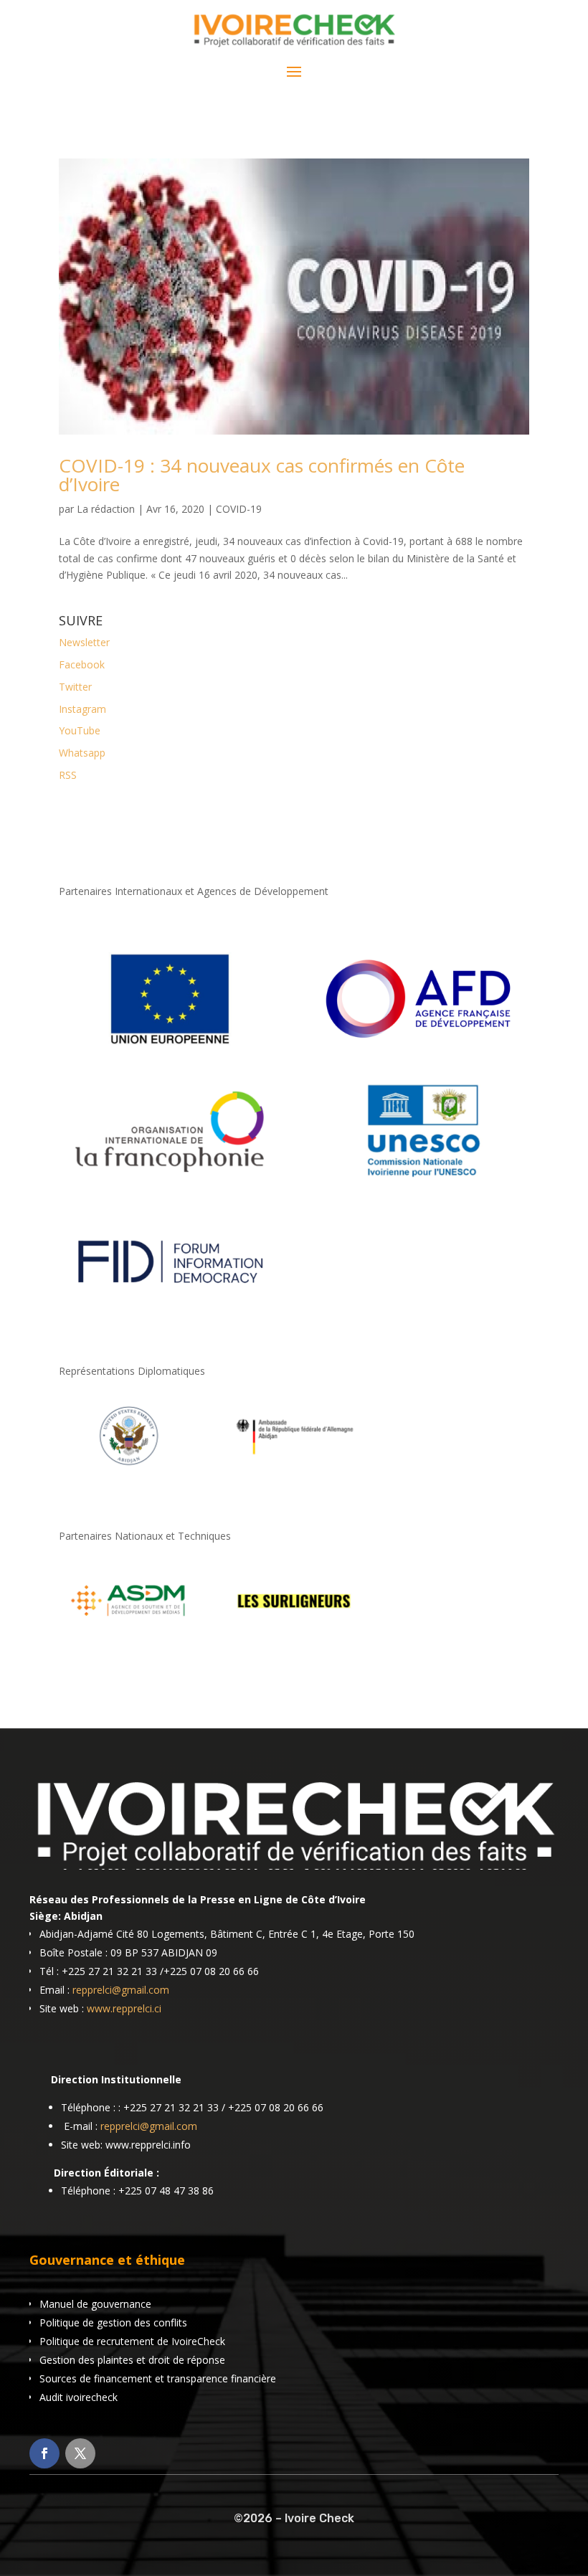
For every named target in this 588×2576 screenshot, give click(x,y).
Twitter (75, 687)
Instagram (82, 709)
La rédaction (106, 509)
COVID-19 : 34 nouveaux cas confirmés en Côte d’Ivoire (262, 475)
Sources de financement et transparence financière (158, 2378)
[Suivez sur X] (80, 2453)
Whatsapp (82, 753)
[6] (129, 1632)
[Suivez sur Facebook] (44, 2453)
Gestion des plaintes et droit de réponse (132, 2360)
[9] (294, 1467)
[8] (129, 1467)
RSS (68, 775)
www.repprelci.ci (124, 2008)
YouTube (80, 730)
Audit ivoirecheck (79, 2397)
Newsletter (84, 642)
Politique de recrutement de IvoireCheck (132, 2341)
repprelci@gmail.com (121, 1990)
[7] (294, 1632)
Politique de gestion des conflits (113, 2322)
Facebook (82, 664)
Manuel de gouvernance (95, 2304)
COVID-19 (239, 509)
